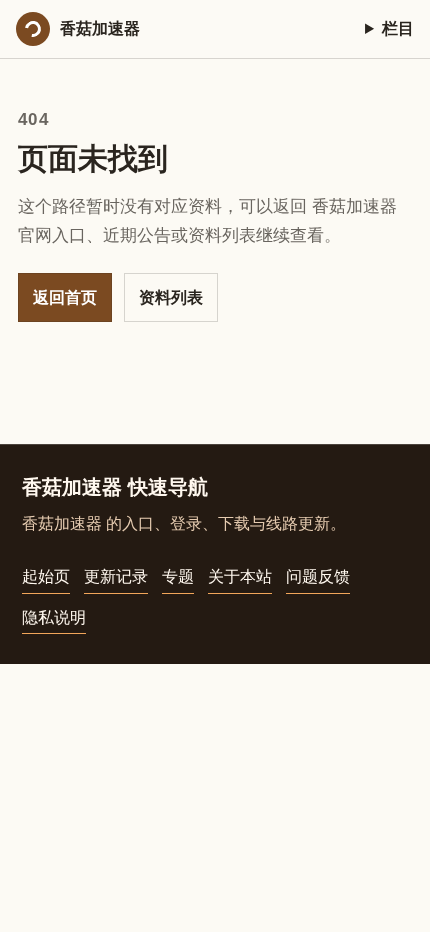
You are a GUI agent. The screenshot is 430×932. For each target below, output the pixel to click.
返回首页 (65, 297)
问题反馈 (318, 576)
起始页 (46, 576)
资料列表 (171, 297)
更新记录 (116, 576)
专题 (178, 576)
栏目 (398, 28)
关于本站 (240, 576)
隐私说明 (54, 617)
